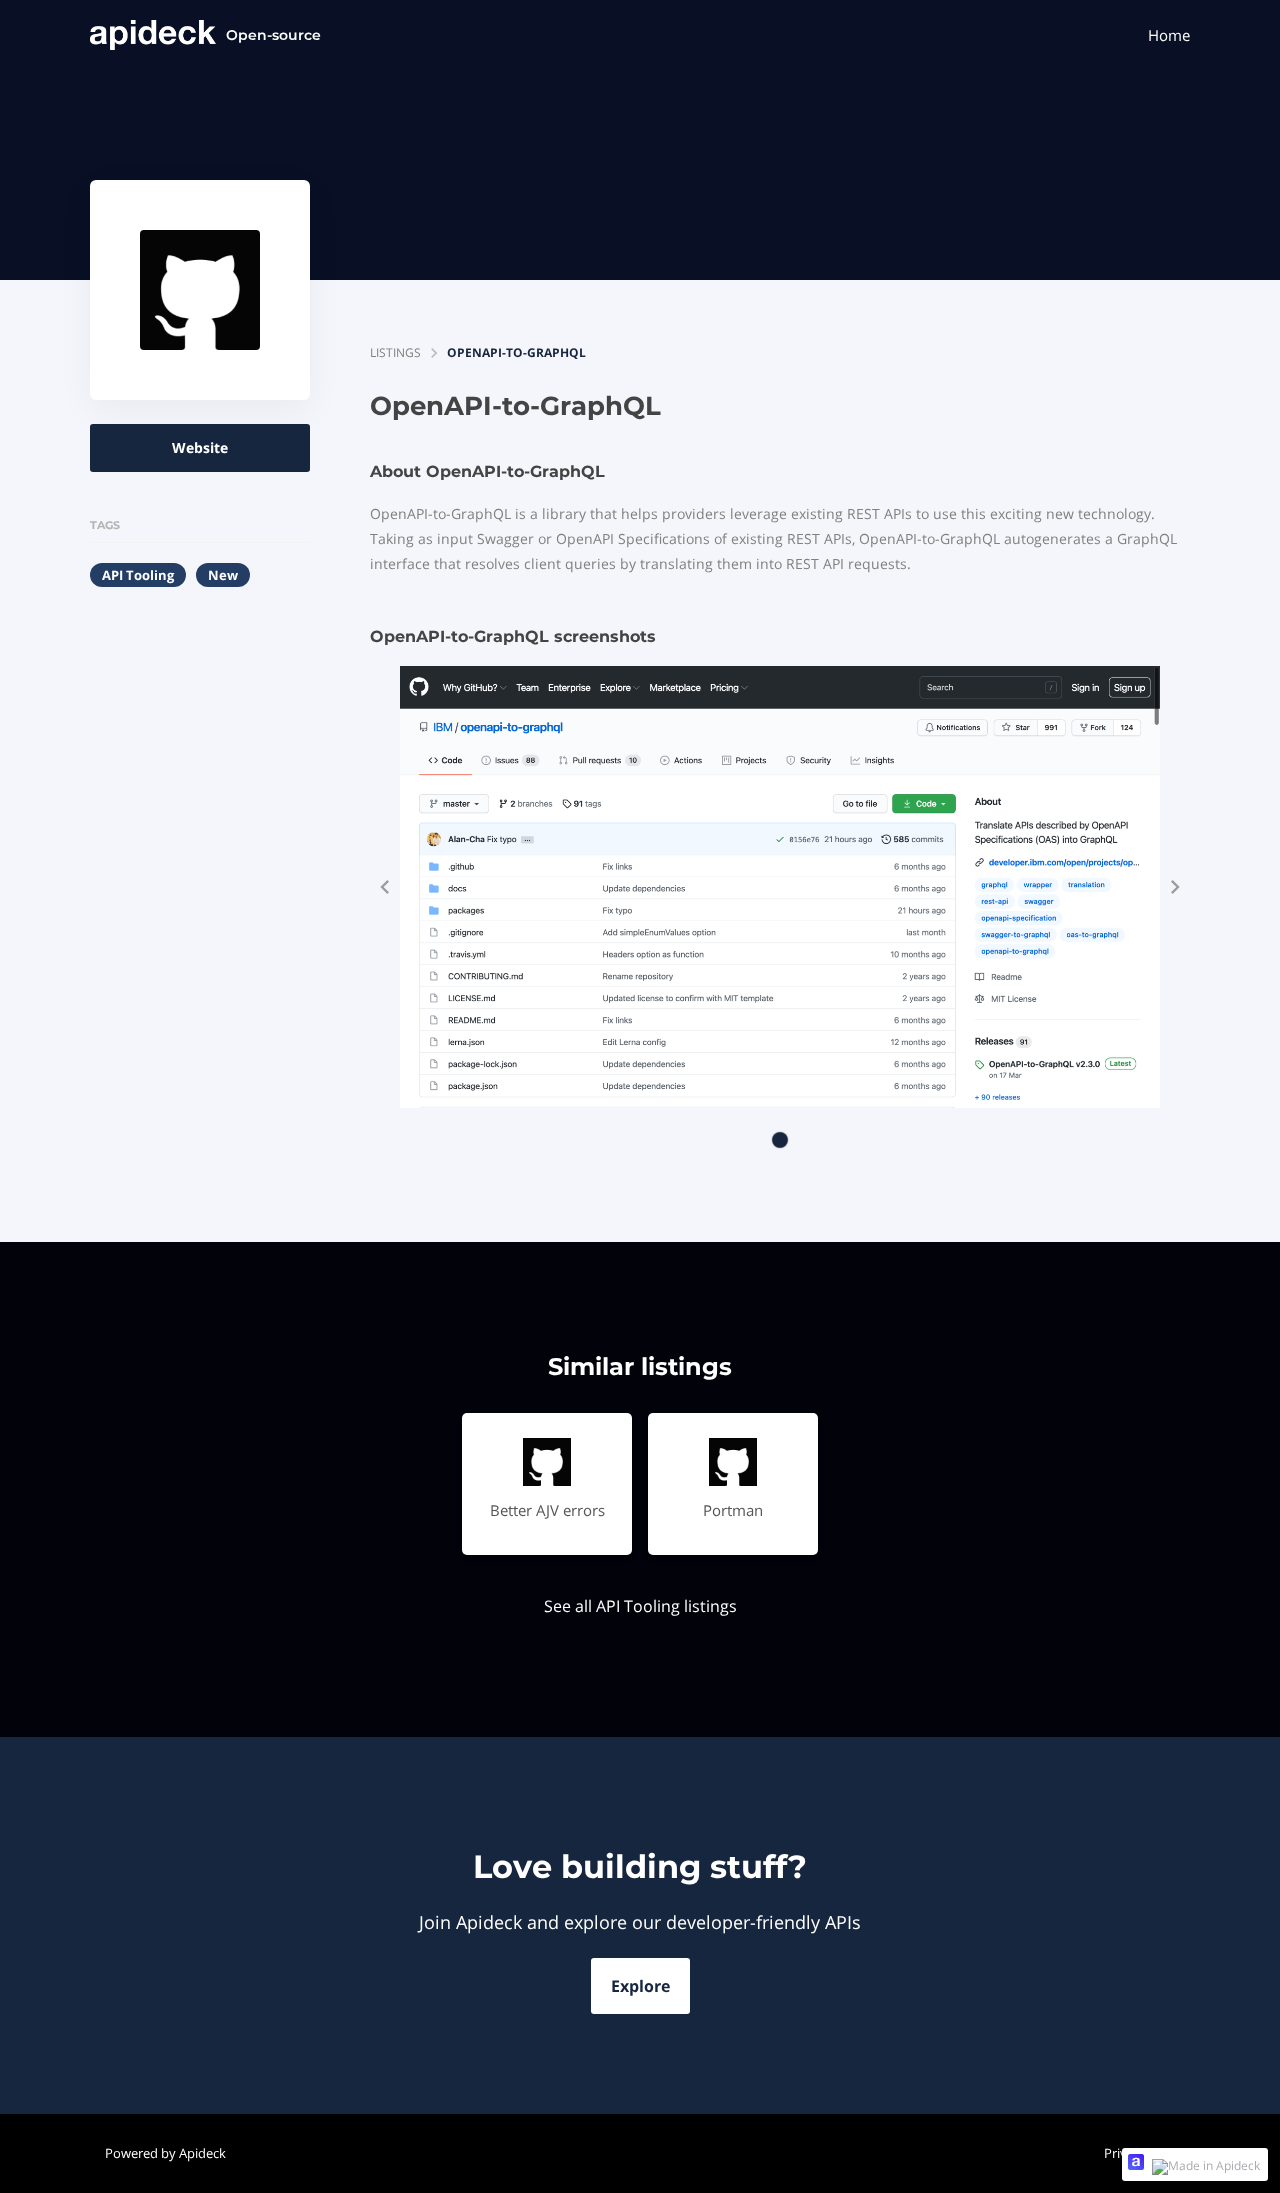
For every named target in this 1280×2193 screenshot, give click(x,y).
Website (200, 447)
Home (1169, 35)
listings (395, 352)
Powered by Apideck (165, 2153)
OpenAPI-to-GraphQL (516, 352)
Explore (640, 1986)
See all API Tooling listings (640, 1606)
